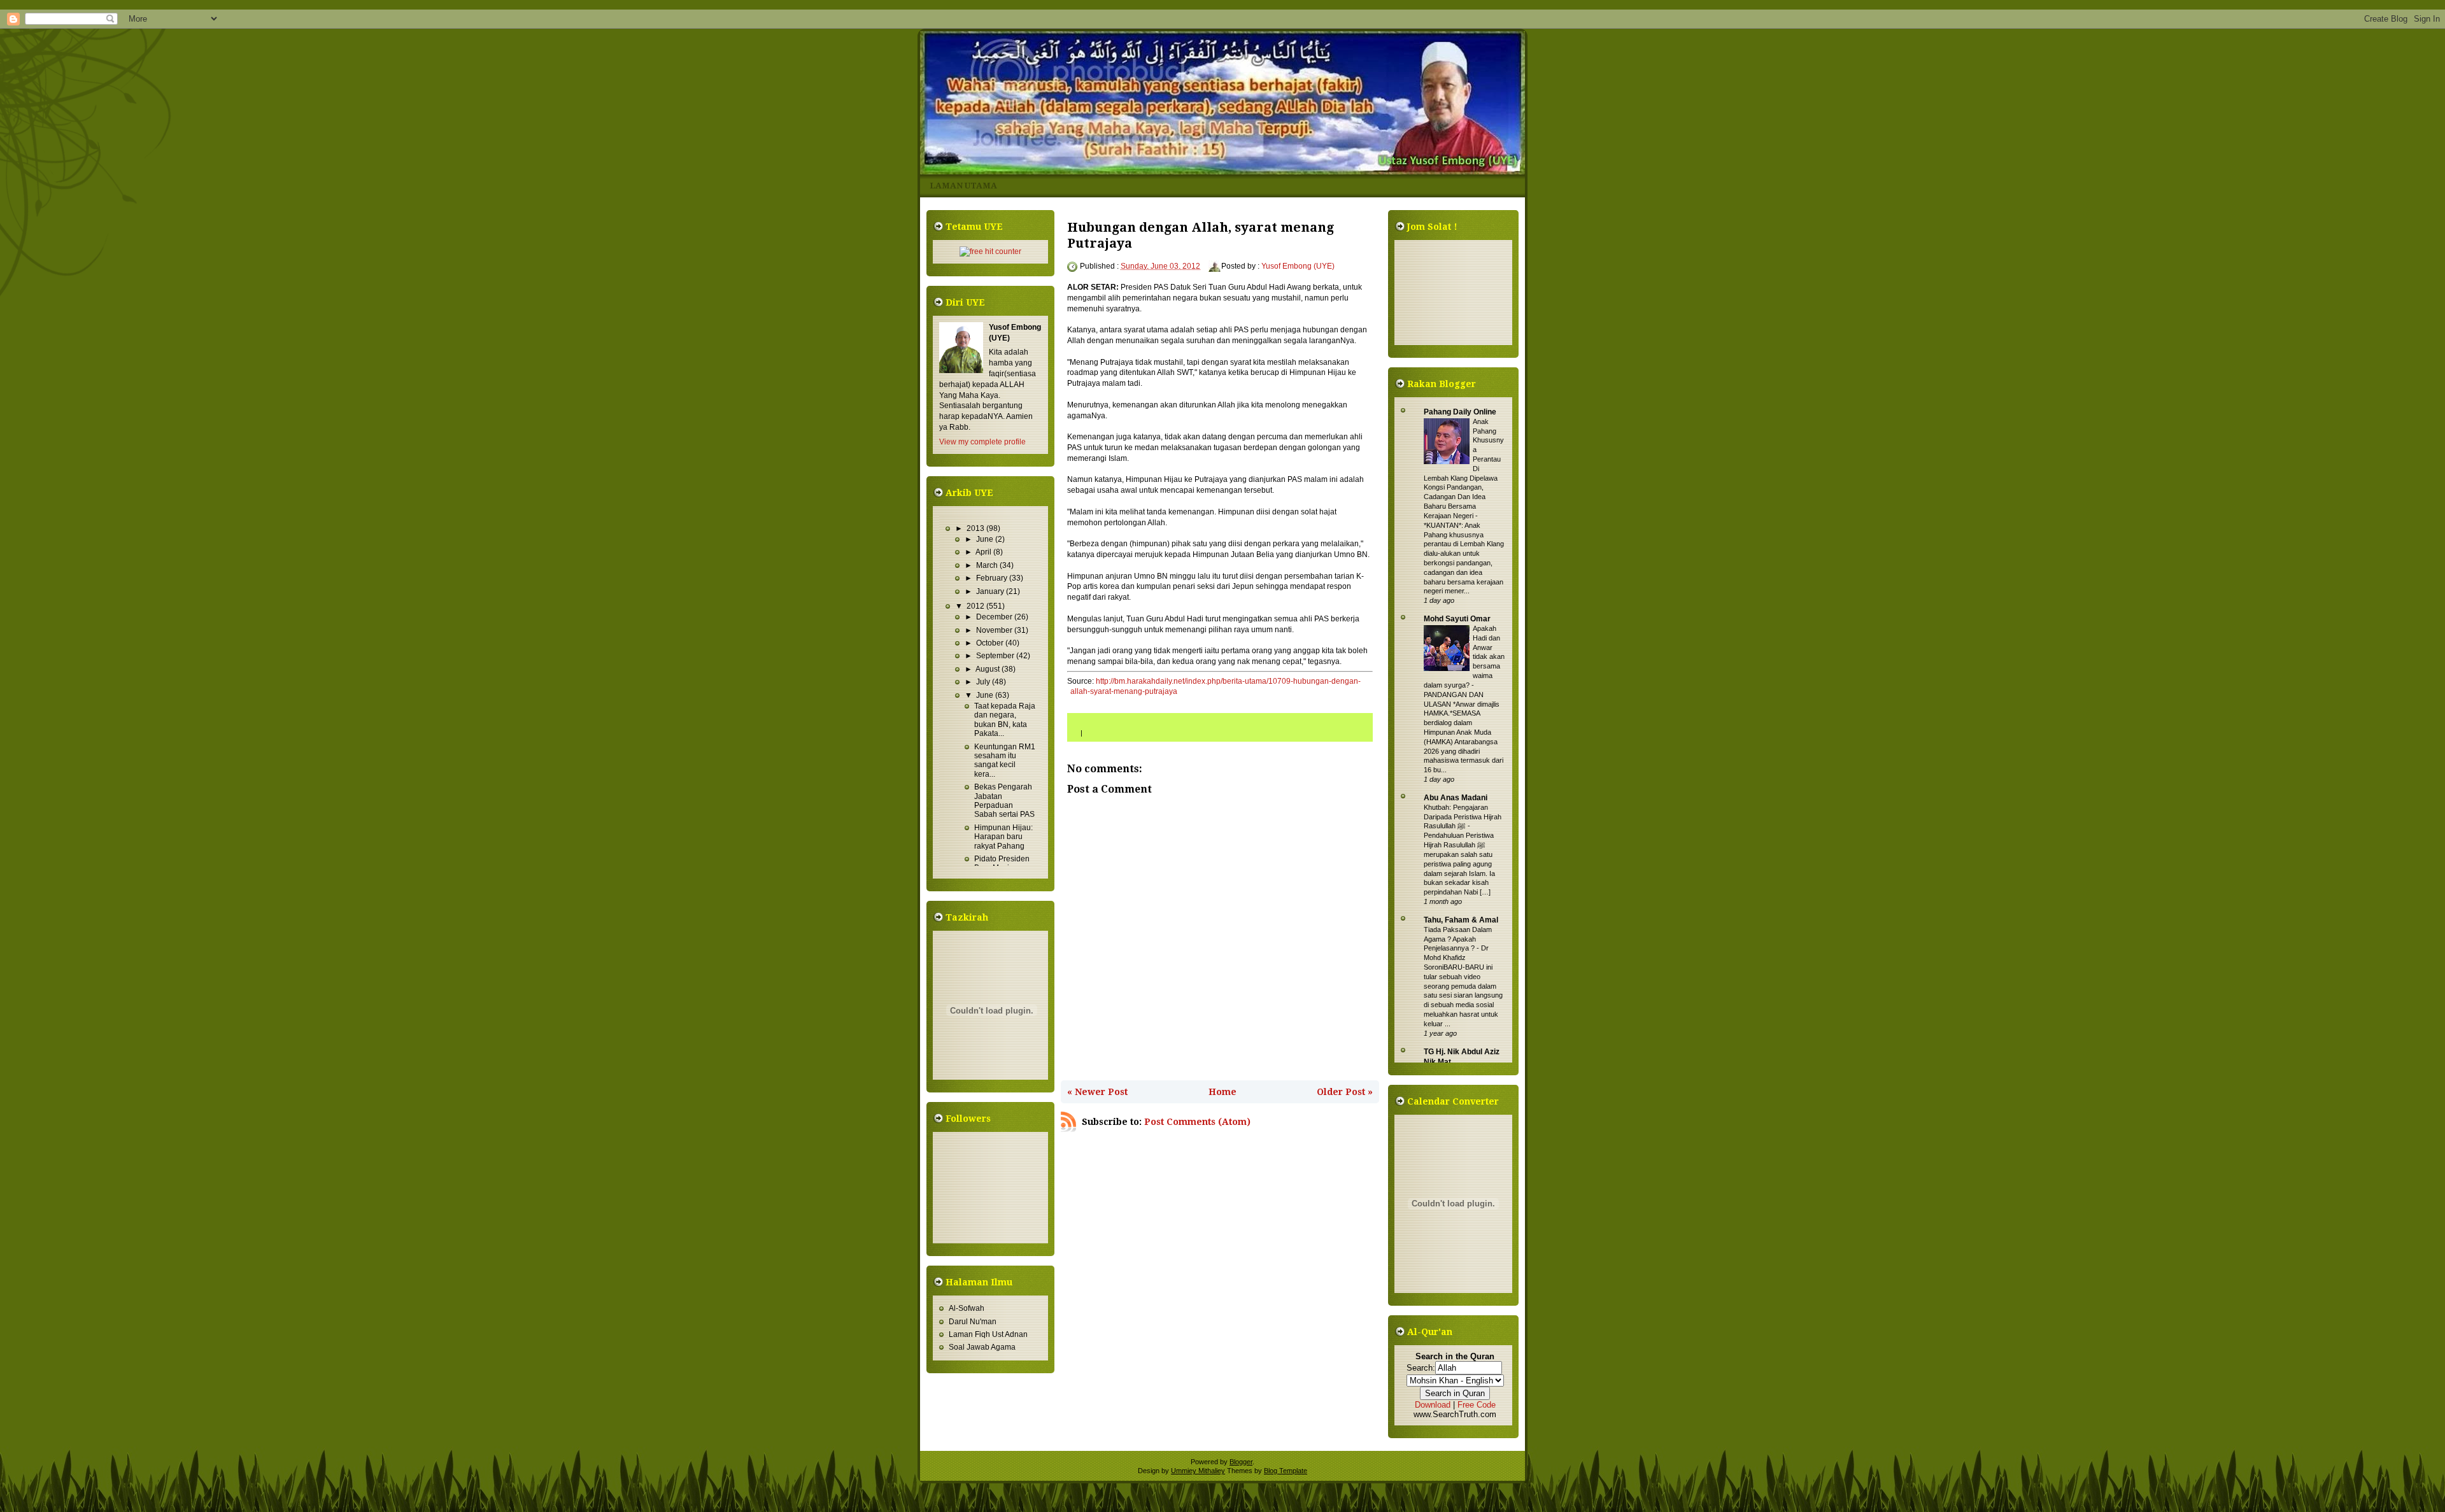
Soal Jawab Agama (982, 1347)
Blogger (1241, 1462)
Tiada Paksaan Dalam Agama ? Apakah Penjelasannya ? (1458, 939)
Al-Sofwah (967, 1308)
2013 (976, 528)
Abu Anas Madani (1456, 798)
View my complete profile (982, 442)
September (996, 656)
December (995, 617)
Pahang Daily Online (1460, 412)
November (995, 630)
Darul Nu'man (973, 1322)
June (986, 539)
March (988, 565)
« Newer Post (1097, 1092)
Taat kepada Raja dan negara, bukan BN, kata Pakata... (1005, 720)
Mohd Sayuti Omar (1457, 619)
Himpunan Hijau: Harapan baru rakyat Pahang (1003, 837)
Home (1222, 1092)
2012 (976, 606)
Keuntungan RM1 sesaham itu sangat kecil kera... (1005, 760)
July (984, 682)
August (989, 669)
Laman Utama (963, 186)
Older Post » (1345, 1092)
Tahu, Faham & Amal (1461, 920)
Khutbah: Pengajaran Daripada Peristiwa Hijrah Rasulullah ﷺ (1463, 817)
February (993, 578)
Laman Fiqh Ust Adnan (988, 1334)
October (991, 643)
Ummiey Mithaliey (1198, 1471)
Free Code (1477, 1405)
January (991, 591)
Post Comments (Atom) (1197, 1122)
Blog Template (1286, 1471)
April (984, 552)
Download (1433, 1405)
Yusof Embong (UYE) (1298, 266)
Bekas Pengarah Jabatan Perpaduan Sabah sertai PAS (1004, 801)
